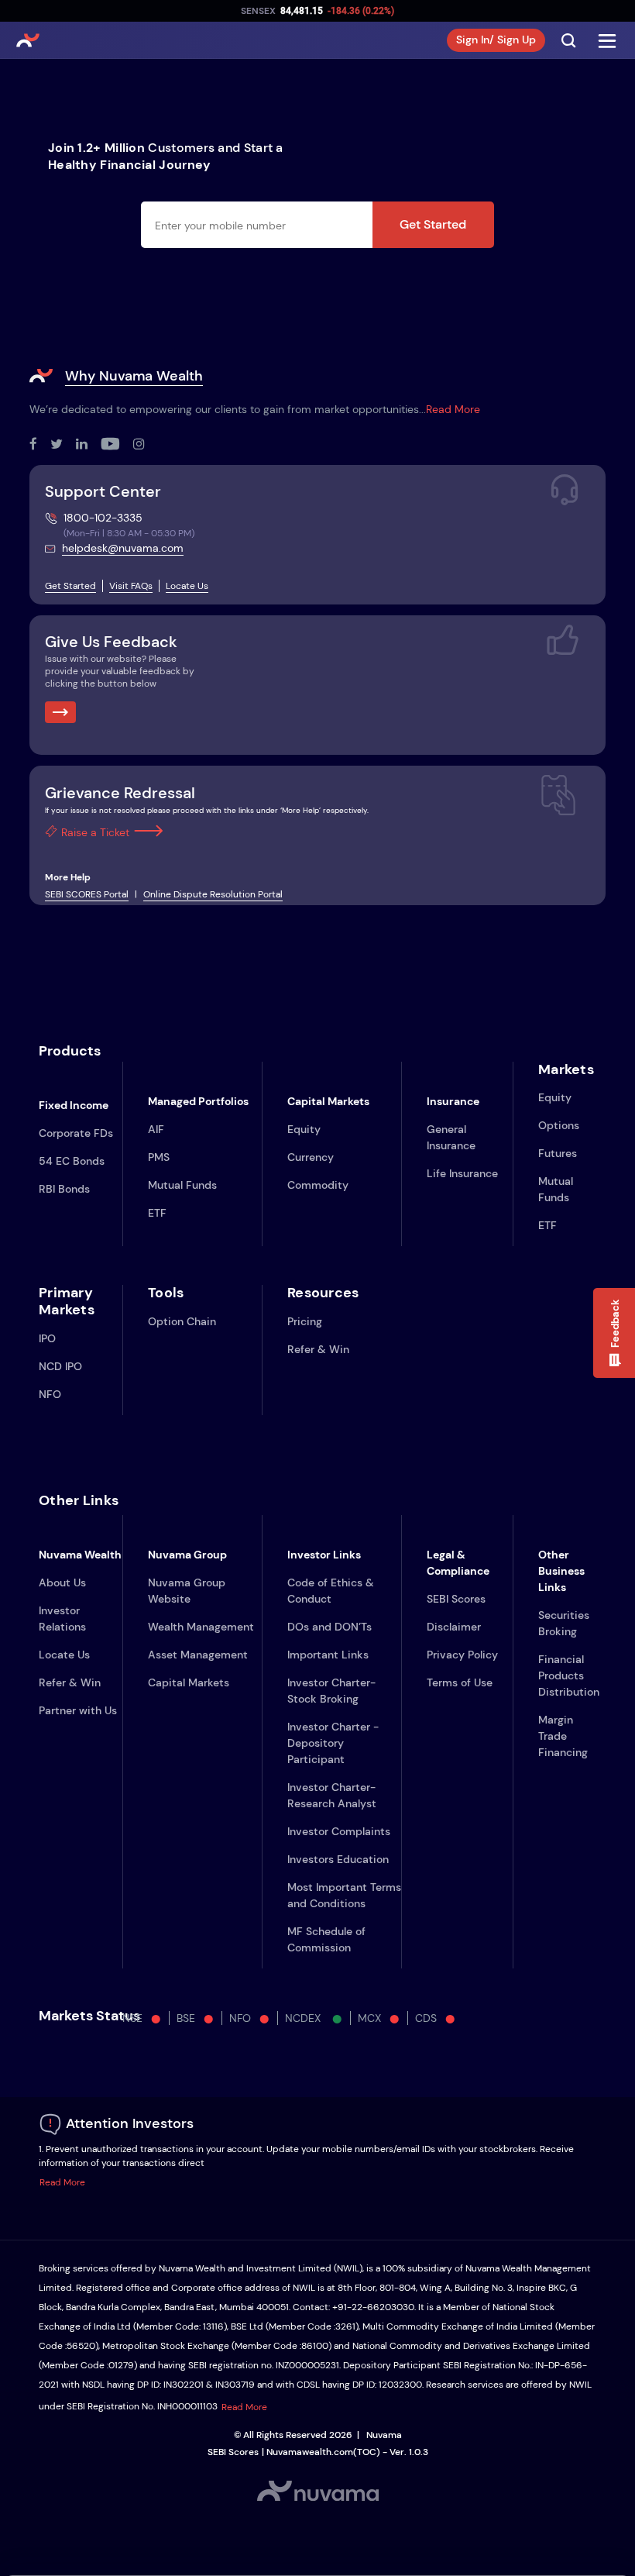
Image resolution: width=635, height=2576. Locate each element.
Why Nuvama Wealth (134, 376)
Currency (311, 1157)
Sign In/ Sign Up (496, 40)
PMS (159, 1157)
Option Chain (182, 1321)
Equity (304, 1129)
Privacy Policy (462, 1655)
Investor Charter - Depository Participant (333, 1743)
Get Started (433, 224)
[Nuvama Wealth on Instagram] (146, 445)
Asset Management (198, 1655)
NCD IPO (60, 1366)
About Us (62, 1582)
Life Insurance (462, 1173)
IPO (47, 1338)
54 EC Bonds (72, 1161)
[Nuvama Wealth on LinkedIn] (88, 445)
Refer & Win (318, 1349)
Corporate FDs (76, 1133)
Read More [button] (62, 2182)
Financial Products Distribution (569, 1675)
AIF (156, 1129)
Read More (453, 409)
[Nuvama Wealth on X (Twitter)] (63, 445)
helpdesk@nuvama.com (123, 548)
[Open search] (568, 40)
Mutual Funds (182, 1185)
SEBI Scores (456, 1599)
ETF (157, 1213)
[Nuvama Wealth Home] (28, 40)
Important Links (328, 1655)
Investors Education (338, 1859)
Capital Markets (189, 1682)
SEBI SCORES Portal (87, 894)
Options (559, 1125)
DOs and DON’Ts (330, 1627)
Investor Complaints (339, 1831)
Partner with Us (78, 1710)
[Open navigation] (607, 40)
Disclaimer (454, 1627)
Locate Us (187, 586)
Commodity (318, 1185)
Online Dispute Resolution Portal (213, 894)
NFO (50, 1394)
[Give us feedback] (60, 712)
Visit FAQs (131, 586)
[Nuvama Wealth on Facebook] (40, 445)
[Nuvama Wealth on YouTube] (117, 445)
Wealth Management (201, 1627)
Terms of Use (460, 1682)
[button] (614, 1333)
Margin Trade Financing (563, 1736)
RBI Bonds (64, 1189)
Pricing (305, 1321)
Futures (558, 1153)
